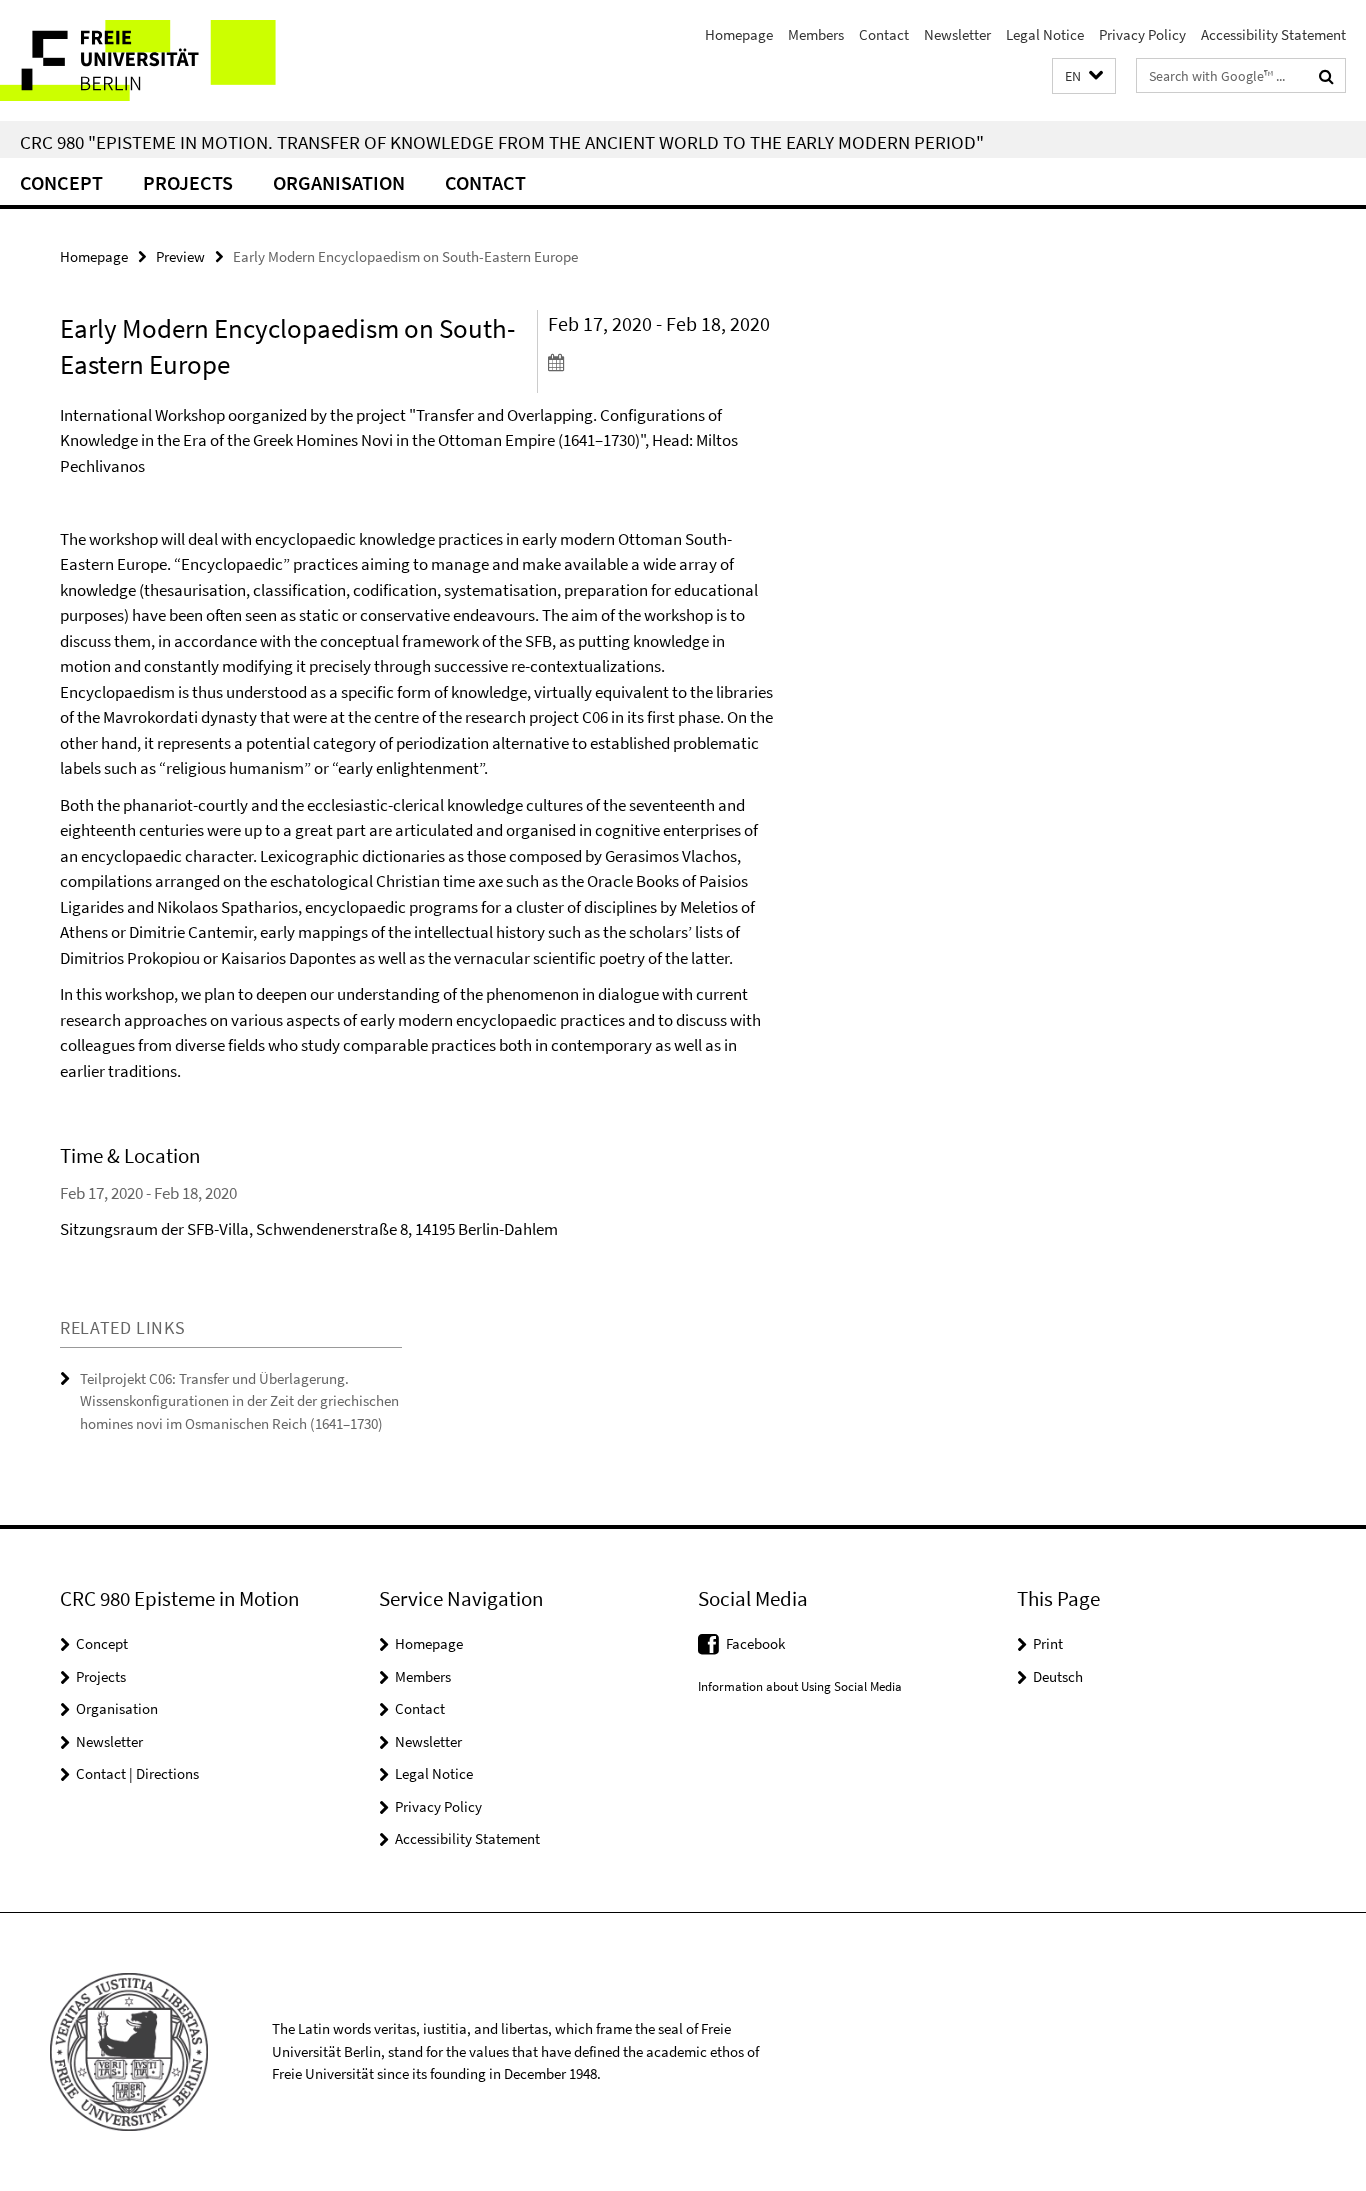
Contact (884, 34)
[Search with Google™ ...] (1326, 76)
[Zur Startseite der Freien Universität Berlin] (167, 60)
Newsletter (957, 34)
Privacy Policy (1142, 34)
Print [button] (1048, 1643)
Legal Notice (1045, 34)
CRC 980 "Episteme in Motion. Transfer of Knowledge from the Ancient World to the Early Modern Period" (502, 142)
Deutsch (1058, 1676)
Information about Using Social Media (800, 1686)
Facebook (755, 1643)
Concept (61, 182)
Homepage (739, 34)
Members (816, 34)
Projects (188, 182)
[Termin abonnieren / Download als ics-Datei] (661, 362)
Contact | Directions (137, 1773)
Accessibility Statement (1273, 34)
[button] (1084, 76)
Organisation (339, 182)
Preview (180, 256)
